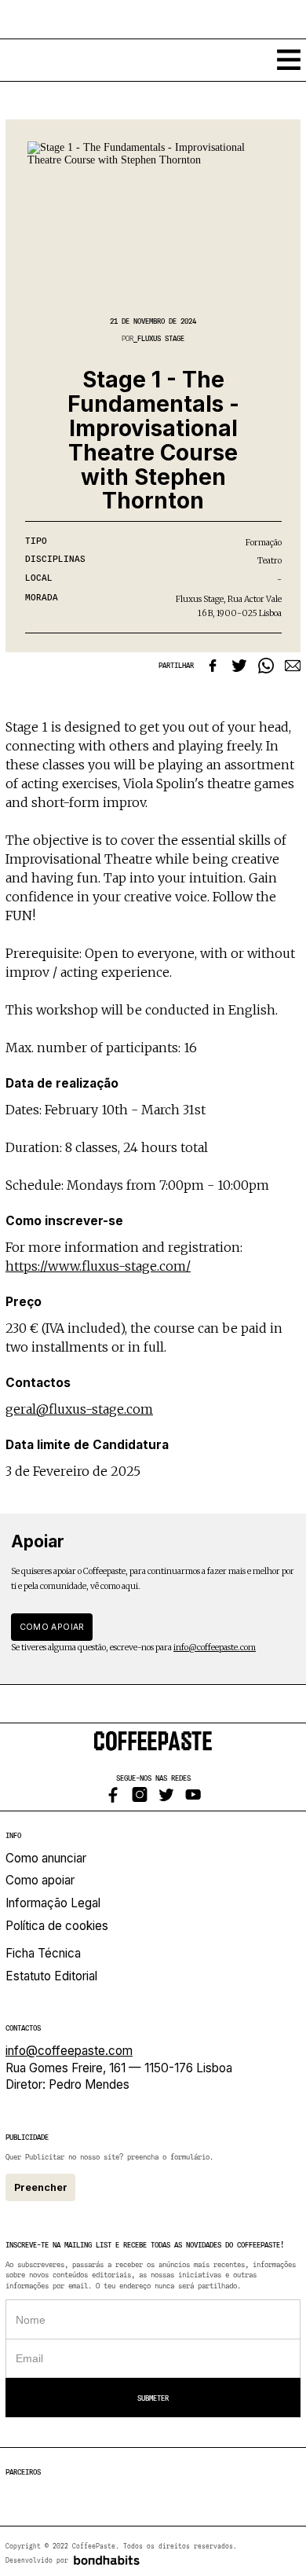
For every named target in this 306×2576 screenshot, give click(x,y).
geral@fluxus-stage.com (79, 1409)
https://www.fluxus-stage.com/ (98, 1266)
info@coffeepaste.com (215, 1648)
